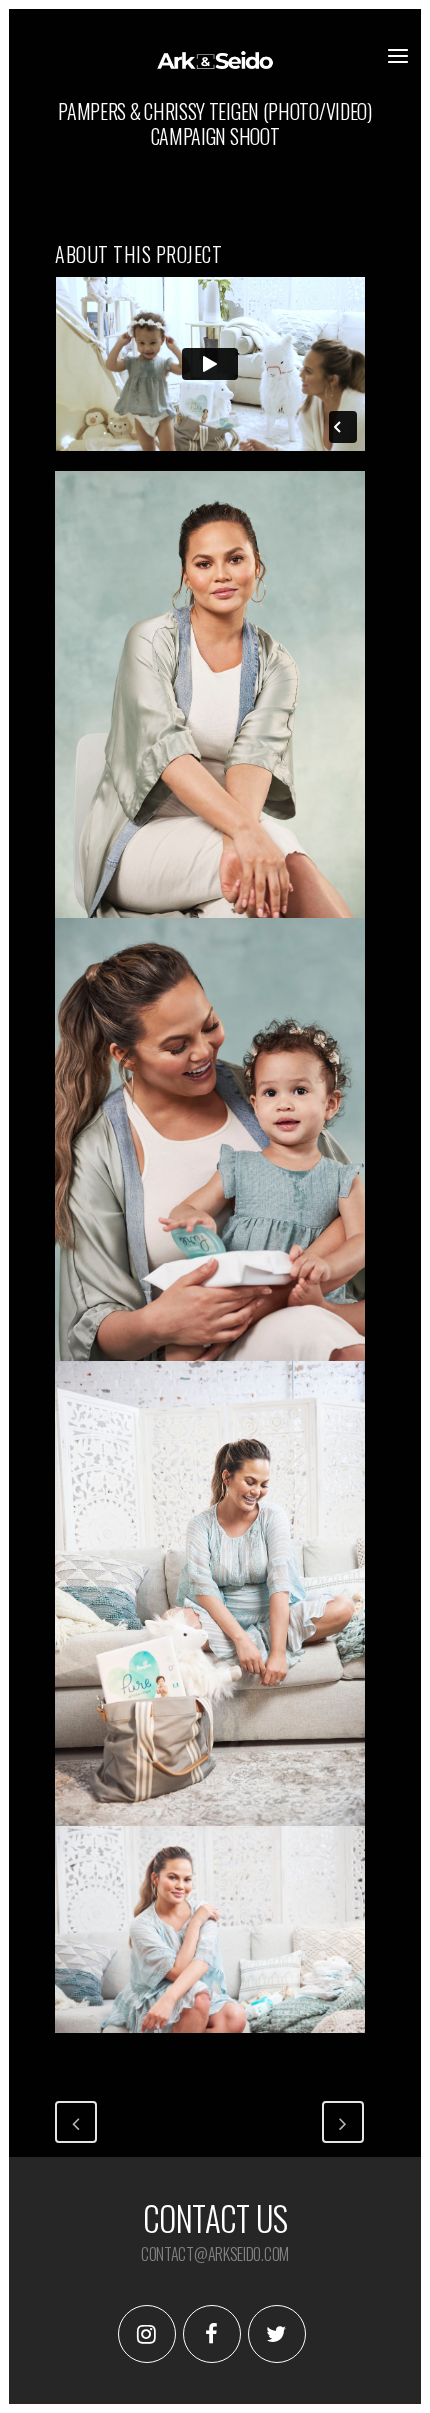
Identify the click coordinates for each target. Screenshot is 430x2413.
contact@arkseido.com (215, 2254)
